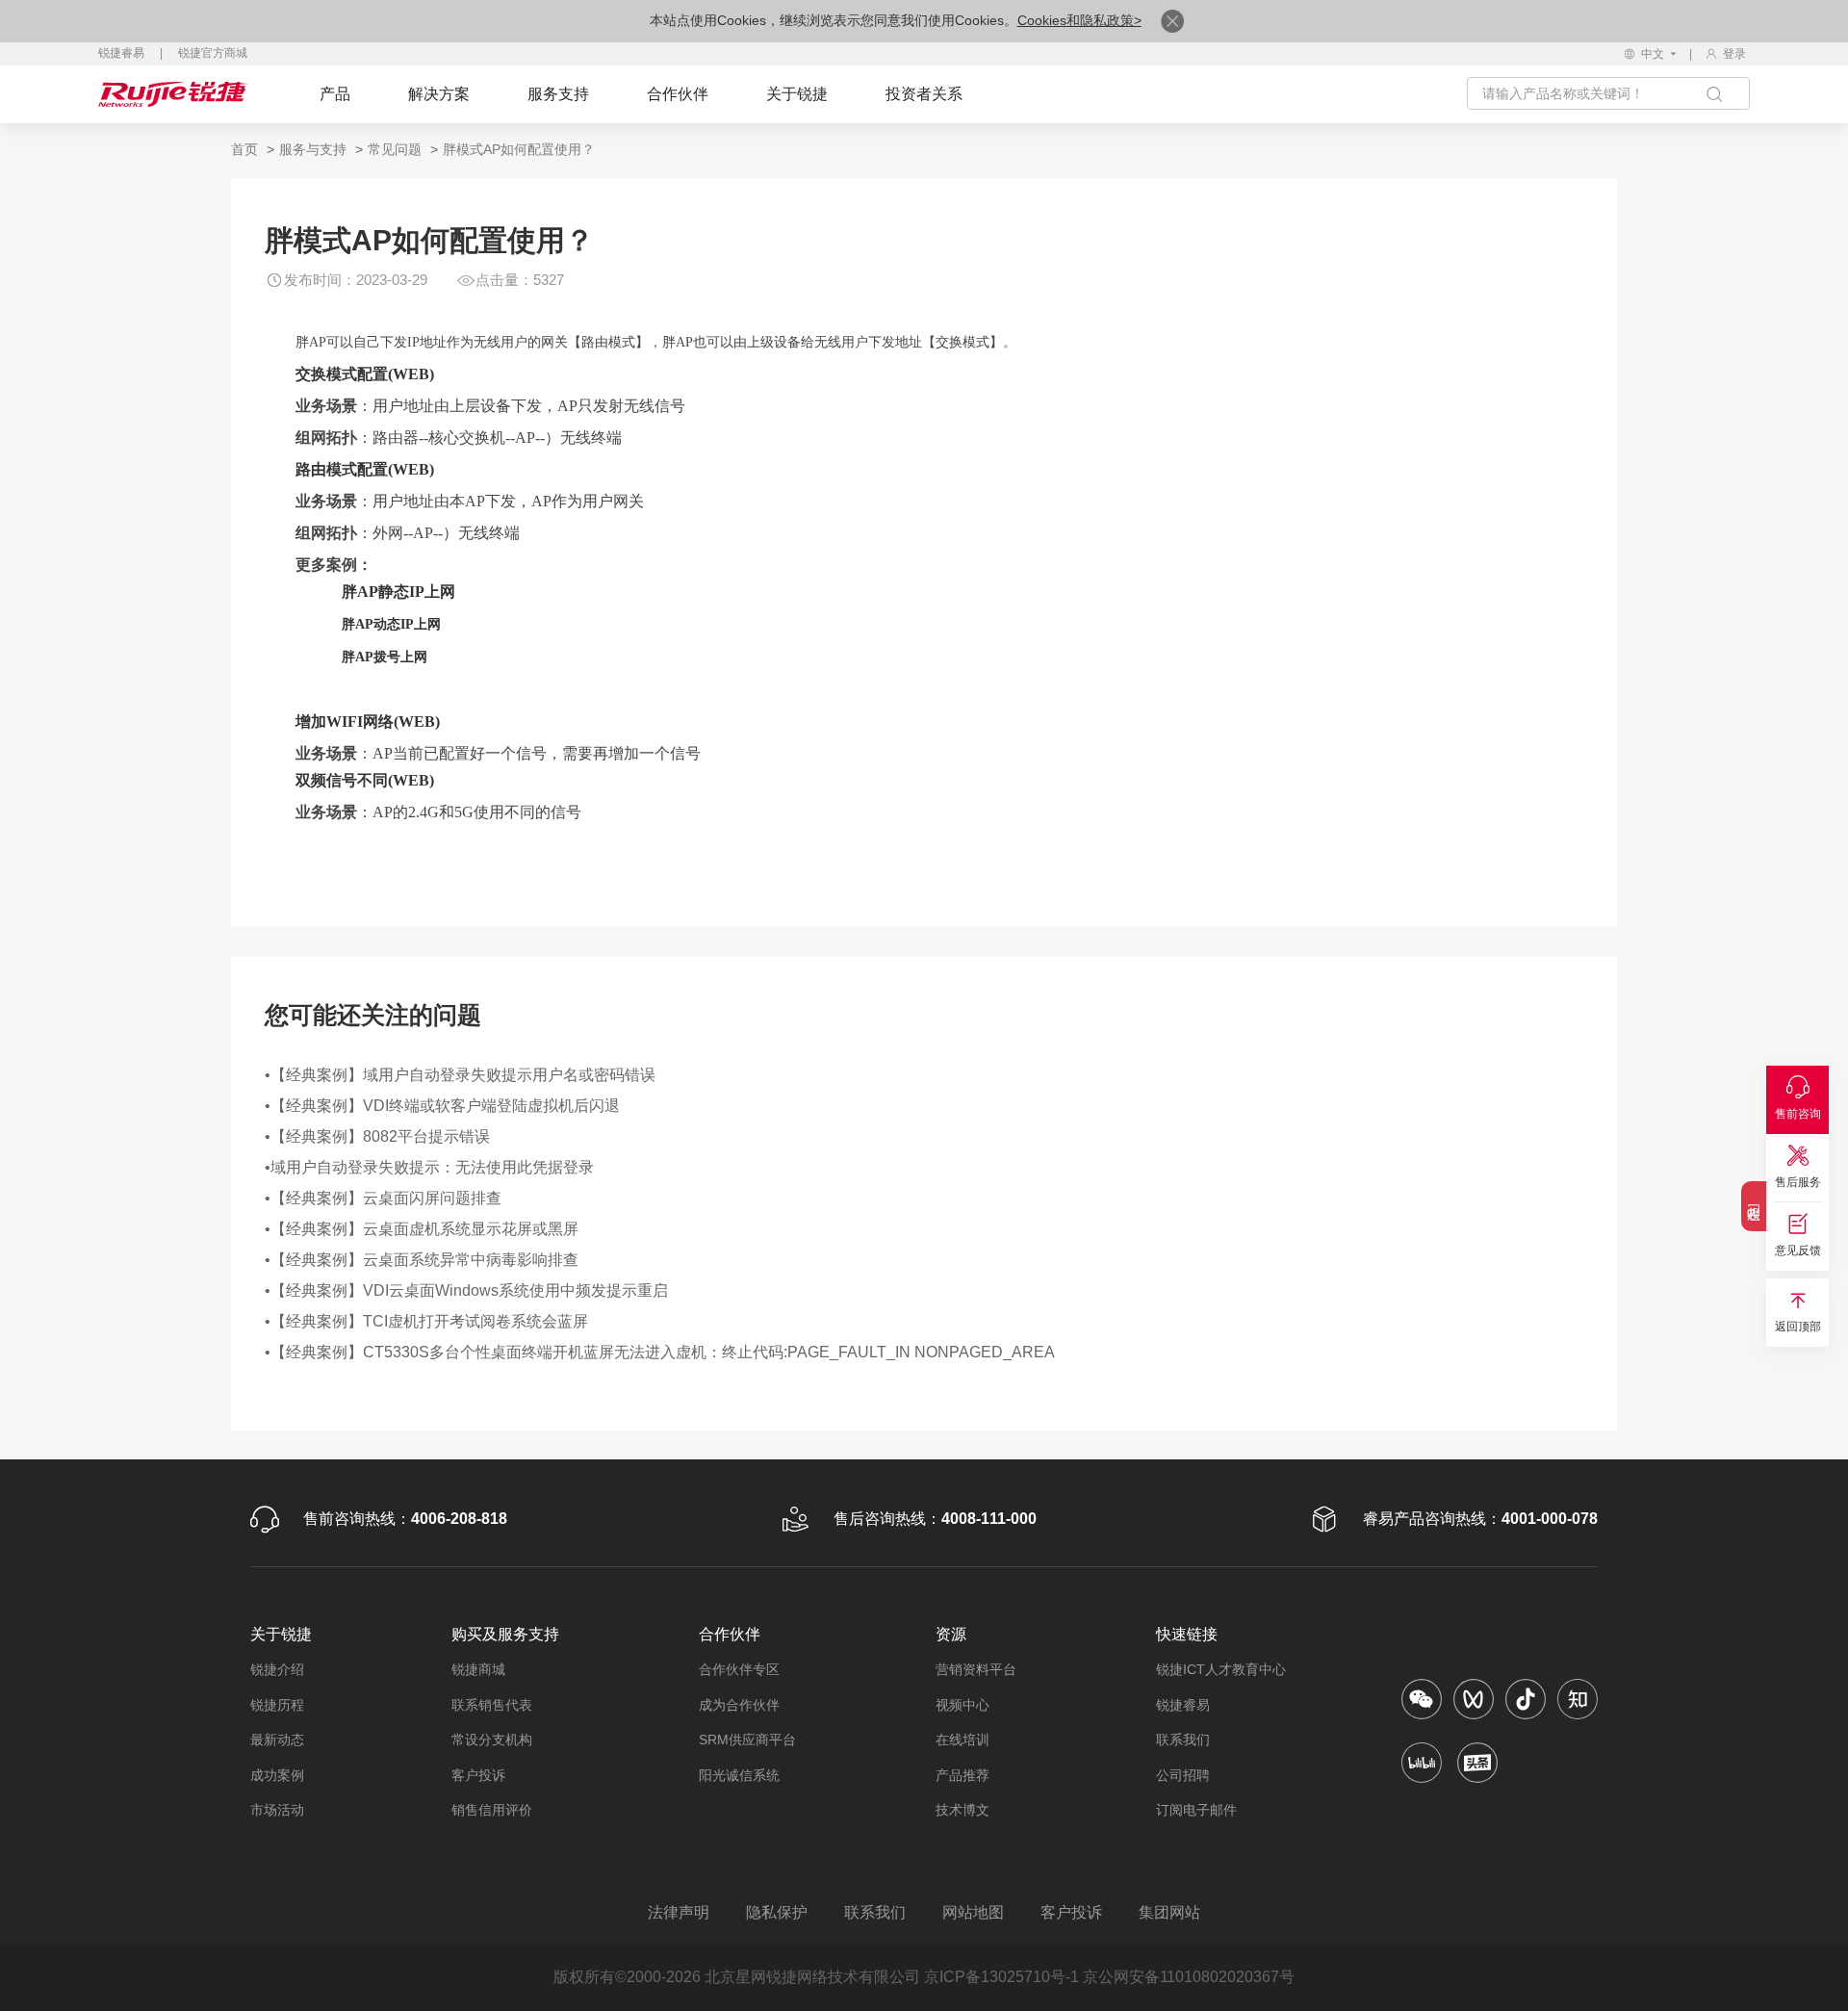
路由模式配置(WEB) (365, 469)
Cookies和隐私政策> (1079, 20)
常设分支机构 (492, 1740)
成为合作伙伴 (739, 1705)
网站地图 (973, 1912)
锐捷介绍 (277, 1669)
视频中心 (962, 1705)
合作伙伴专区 (739, 1669)
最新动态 (277, 1740)
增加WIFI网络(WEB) (368, 722)
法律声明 (679, 1912)
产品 (335, 94)
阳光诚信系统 (739, 1775)
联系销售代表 (492, 1705)
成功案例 (277, 1775)
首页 (244, 149)
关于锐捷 (797, 94)
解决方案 (439, 94)
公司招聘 (1183, 1775)
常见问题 (395, 149)
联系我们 (1183, 1740)
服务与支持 (313, 149)
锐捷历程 (277, 1705)
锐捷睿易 (121, 53)
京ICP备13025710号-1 (1001, 1977)
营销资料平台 (976, 1669)
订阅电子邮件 (1196, 1810)
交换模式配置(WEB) (365, 374)
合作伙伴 (678, 94)
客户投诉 (478, 1775)
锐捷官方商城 (213, 53)
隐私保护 (777, 1912)
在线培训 (962, 1740)
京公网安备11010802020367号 (1189, 1977)
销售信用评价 (492, 1810)
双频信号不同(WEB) (365, 780)
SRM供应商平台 (747, 1740)
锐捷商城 (478, 1669)
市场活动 (277, 1810)
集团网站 (1169, 1912)
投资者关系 (924, 94)
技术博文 (962, 1810)
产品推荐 (962, 1775)
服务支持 (558, 94)
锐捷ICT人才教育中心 (1221, 1669)
